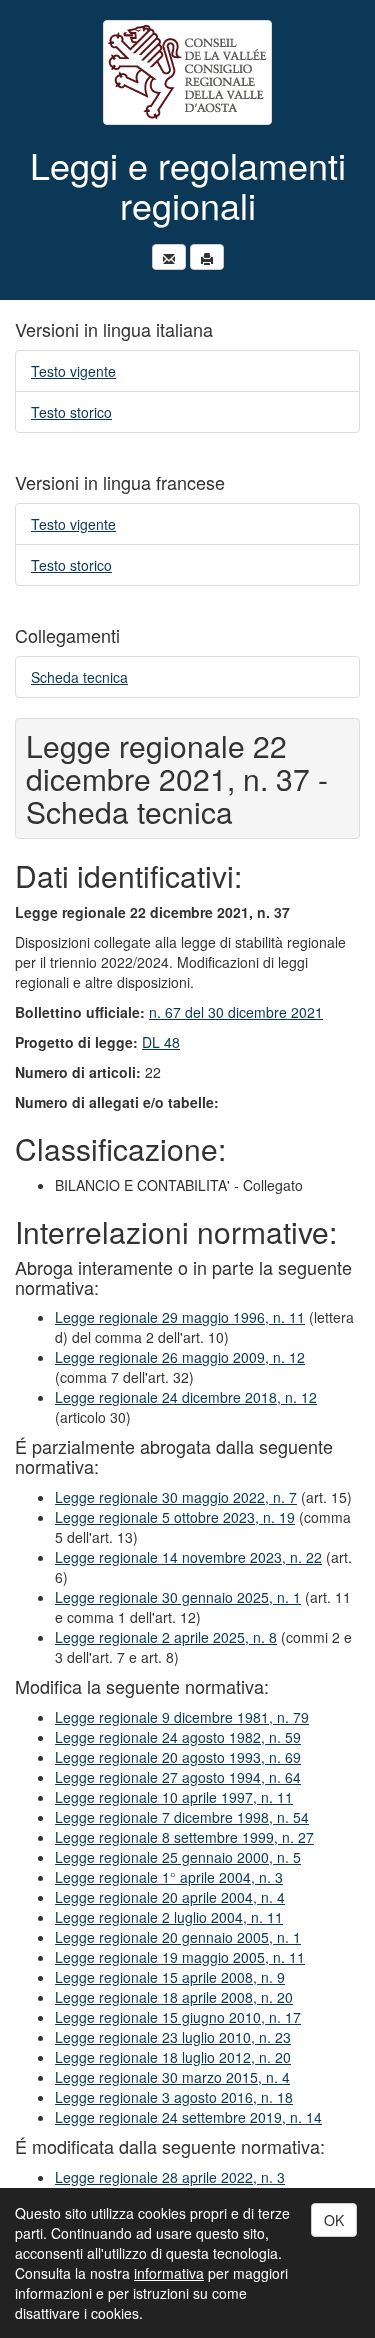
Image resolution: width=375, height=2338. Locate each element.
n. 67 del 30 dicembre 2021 (236, 1012)
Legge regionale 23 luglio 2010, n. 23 (173, 2037)
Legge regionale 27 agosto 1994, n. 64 (178, 1777)
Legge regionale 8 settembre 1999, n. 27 (184, 1837)
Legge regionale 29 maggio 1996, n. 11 (180, 1317)
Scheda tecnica (79, 677)
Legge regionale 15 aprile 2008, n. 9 (170, 1977)
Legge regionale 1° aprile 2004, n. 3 (169, 1877)
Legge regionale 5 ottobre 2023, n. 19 (175, 1517)
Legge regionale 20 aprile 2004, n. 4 (170, 1897)
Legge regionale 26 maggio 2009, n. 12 (180, 1357)
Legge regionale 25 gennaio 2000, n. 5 (178, 1857)
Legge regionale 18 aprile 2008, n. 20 (174, 1997)
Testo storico (71, 412)
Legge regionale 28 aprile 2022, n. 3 (170, 2177)
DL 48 (161, 1042)
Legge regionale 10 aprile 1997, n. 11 (174, 1797)
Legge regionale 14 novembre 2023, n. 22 (188, 1557)
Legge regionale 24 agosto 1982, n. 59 (178, 1737)
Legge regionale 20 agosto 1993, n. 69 (178, 1757)
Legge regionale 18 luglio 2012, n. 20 (173, 2057)
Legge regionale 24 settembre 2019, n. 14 (188, 2117)
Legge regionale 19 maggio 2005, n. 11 (180, 1957)
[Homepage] (187, 72)
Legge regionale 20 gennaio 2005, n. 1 (178, 1937)
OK (334, 2220)
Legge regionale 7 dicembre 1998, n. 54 (182, 1817)
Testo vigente (73, 371)
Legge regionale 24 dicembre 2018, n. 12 (186, 1397)
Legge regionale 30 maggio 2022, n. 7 (176, 1497)
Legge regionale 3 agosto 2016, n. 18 (174, 2097)
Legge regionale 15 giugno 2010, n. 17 (178, 2017)
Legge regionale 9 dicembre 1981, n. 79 (182, 1717)
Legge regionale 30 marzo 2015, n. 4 (172, 2077)
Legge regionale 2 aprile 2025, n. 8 (166, 1637)
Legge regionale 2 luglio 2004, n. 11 (169, 1917)
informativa (169, 2273)
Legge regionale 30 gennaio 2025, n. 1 (178, 1597)
